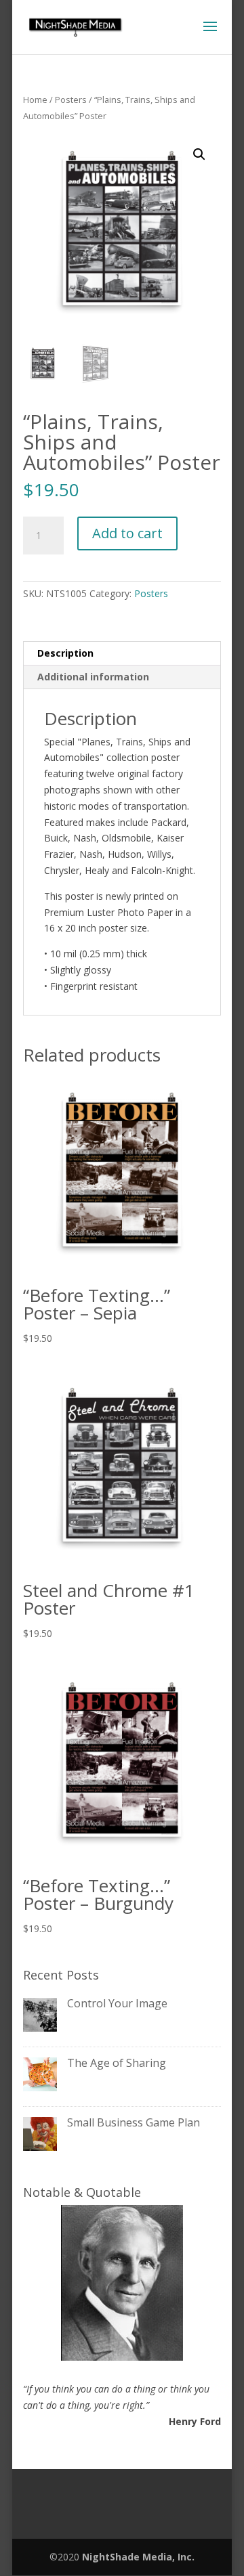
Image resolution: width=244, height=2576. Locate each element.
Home (35, 100)
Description (65, 653)
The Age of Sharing (117, 2063)
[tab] (122, 654)
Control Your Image (117, 2003)
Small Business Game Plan (134, 2122)
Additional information (93, 677)
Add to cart (127, 533)
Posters (71, 100)
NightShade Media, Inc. (138, 2557)
